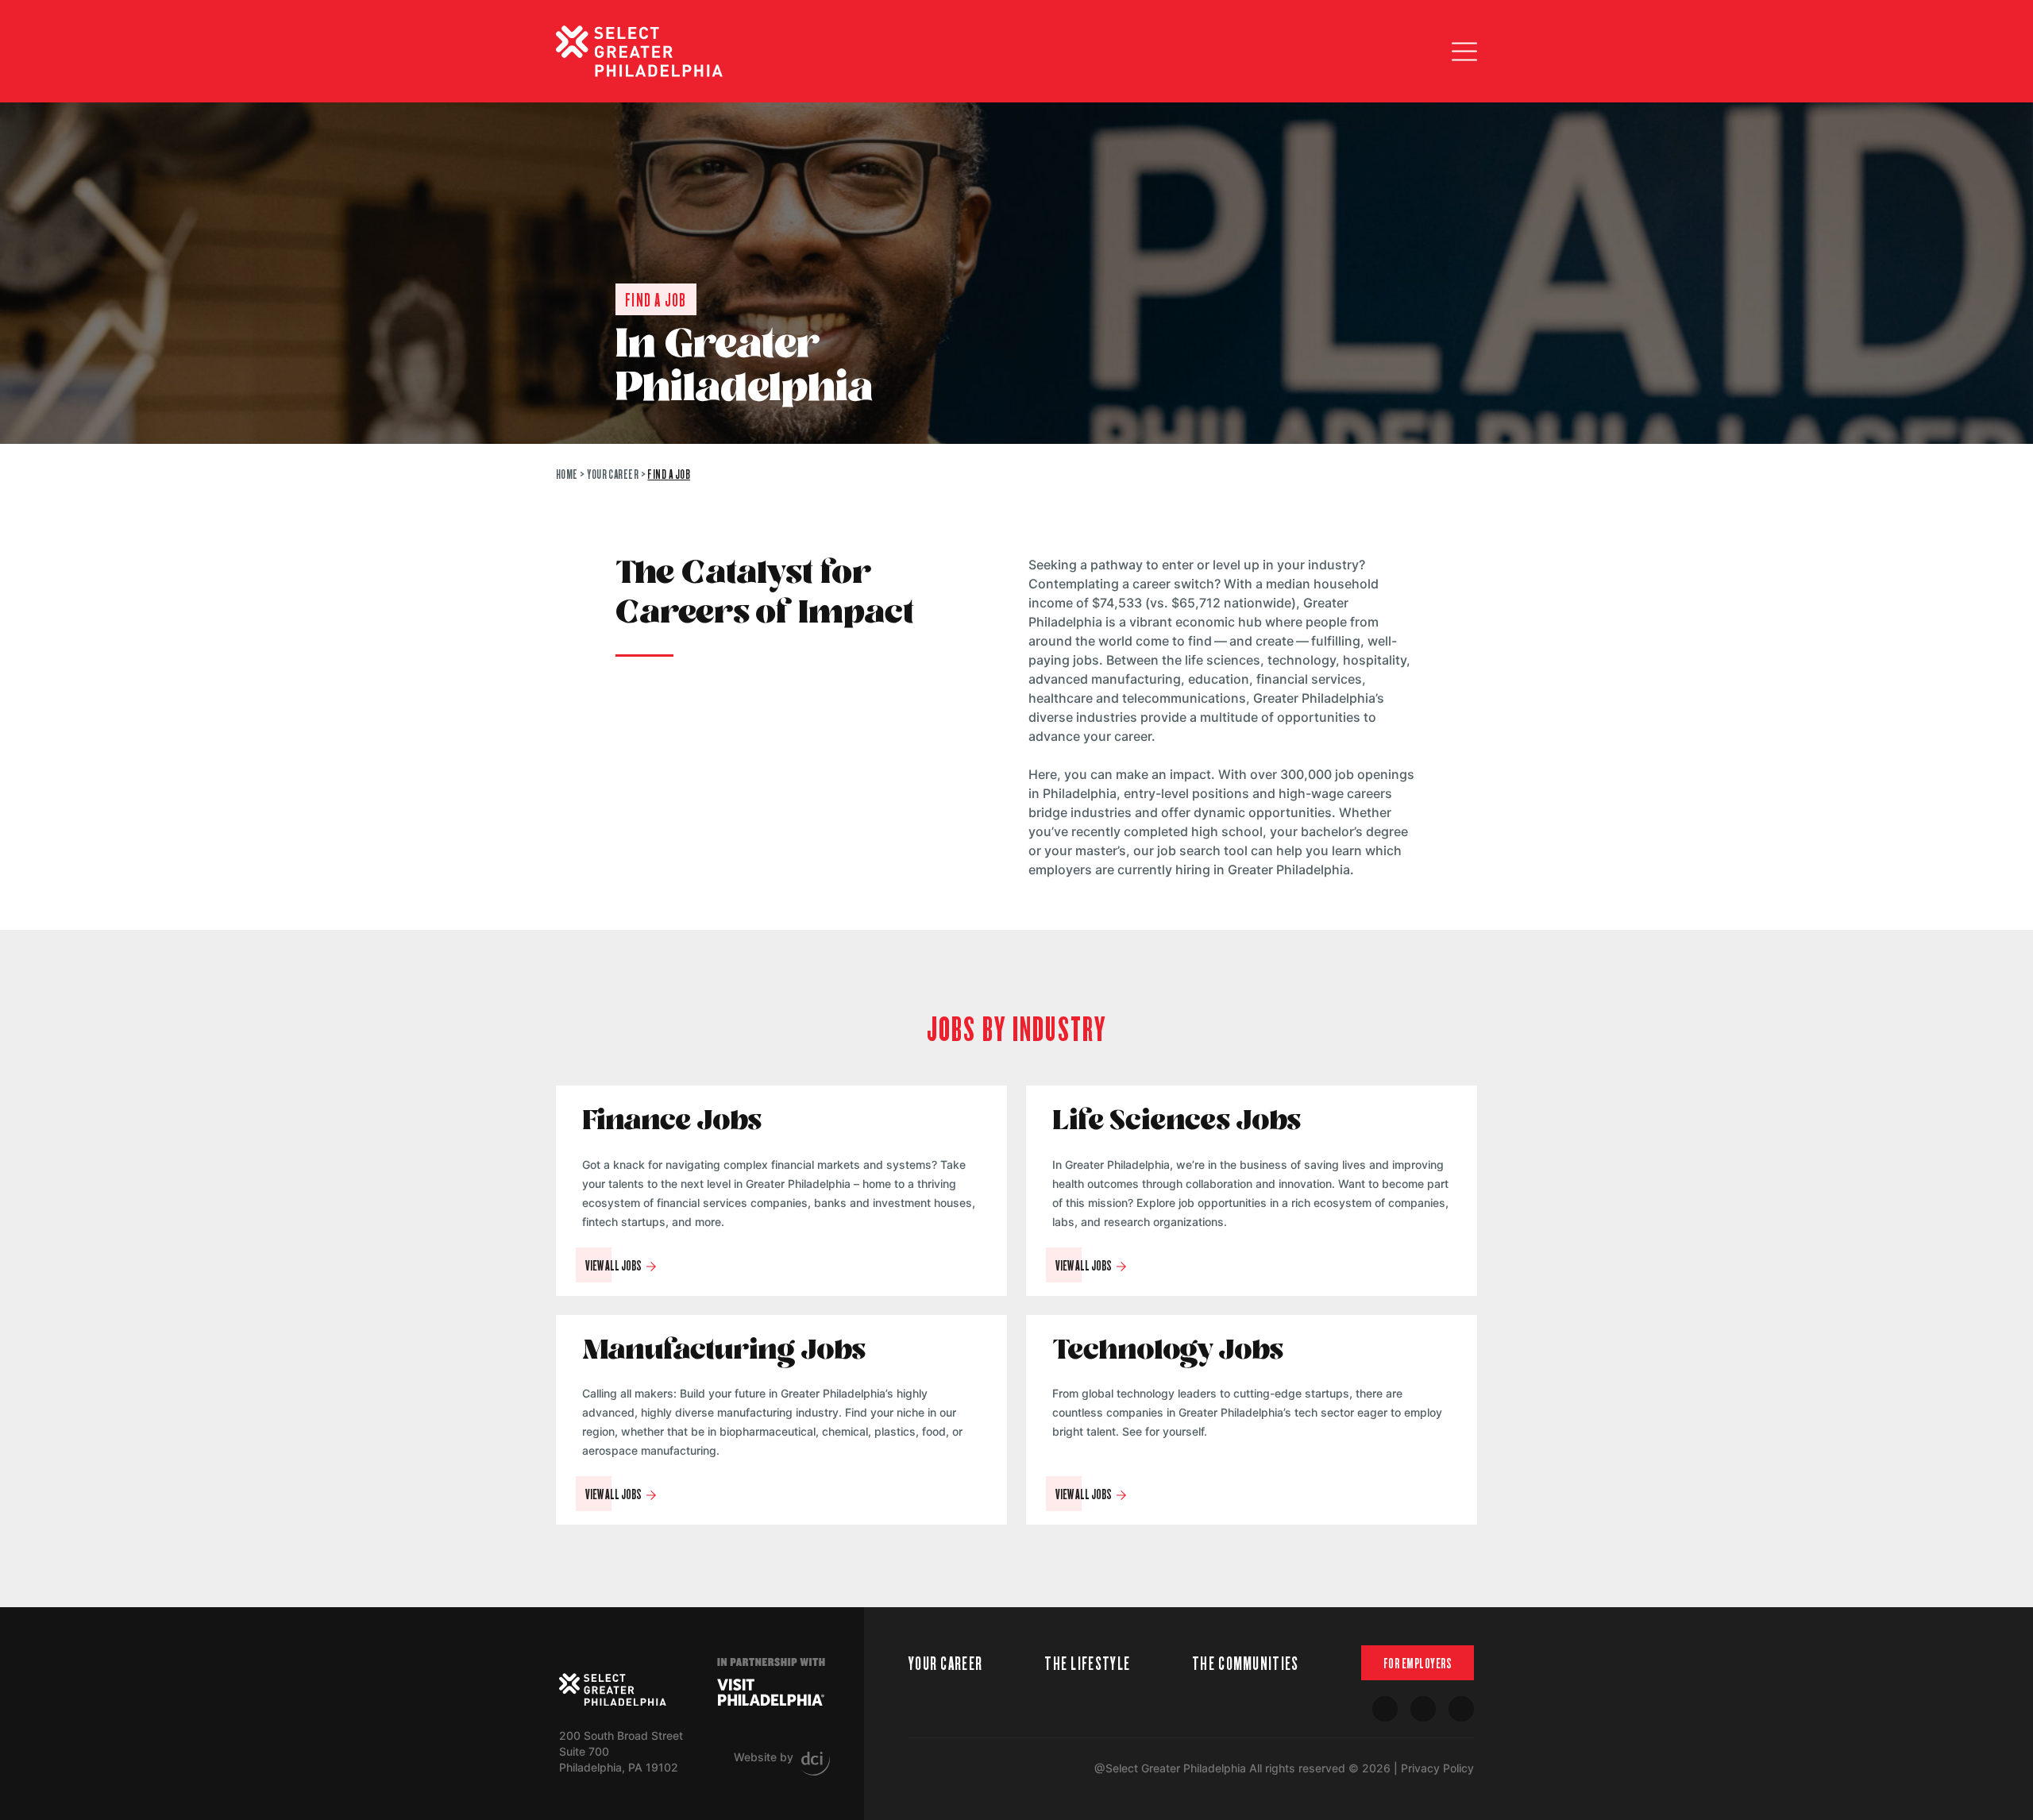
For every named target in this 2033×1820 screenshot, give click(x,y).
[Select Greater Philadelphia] (613, 1690)
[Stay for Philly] (639, 51)
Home (567, 474)
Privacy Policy (1437, 1768)
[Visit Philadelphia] (771, 1692)
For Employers (1418, 1663)
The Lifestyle (1087, 1662)
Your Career (613, 474)
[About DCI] (816, 1764)
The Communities (1246, 1662)
